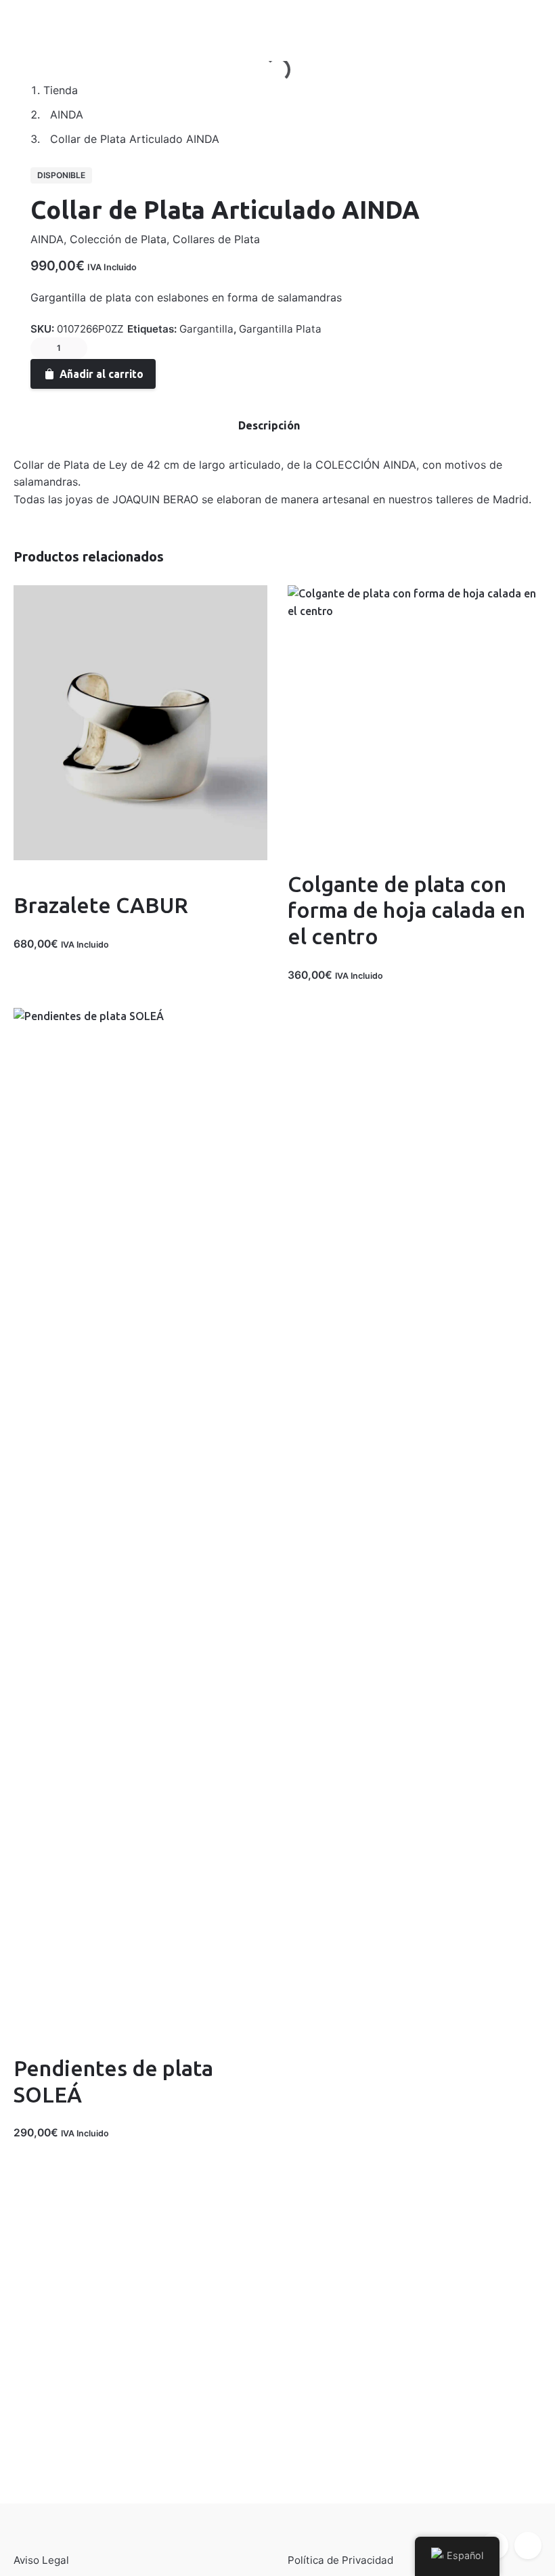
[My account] (458, 21)
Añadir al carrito (54, 958)
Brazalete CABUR (101, 905)
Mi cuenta (95, 21)
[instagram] (528, 2546)
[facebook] (170, 368)
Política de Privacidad (340, 2560)
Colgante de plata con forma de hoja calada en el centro (406, 910)
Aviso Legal (41, 2560)
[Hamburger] (30, 21)
